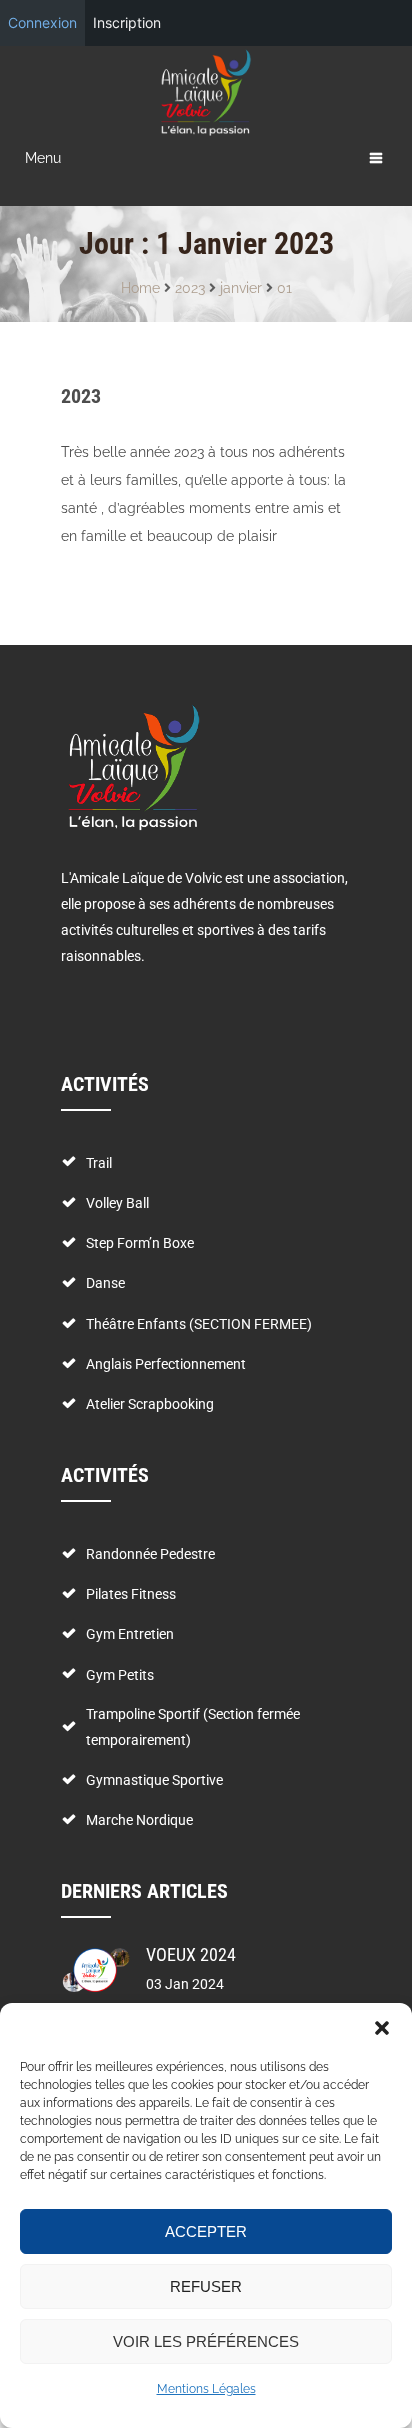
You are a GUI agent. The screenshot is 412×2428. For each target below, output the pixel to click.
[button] (382, 2028)
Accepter (206, 2231)
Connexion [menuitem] (42, 22)
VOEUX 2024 (191, 1954)
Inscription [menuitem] (127, 22)
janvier (241, 288)
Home (140, 288)
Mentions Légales (206, 2389)
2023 (190, 288)
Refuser (206, 2286)
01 (284, 288)
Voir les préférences (206, 2341)
